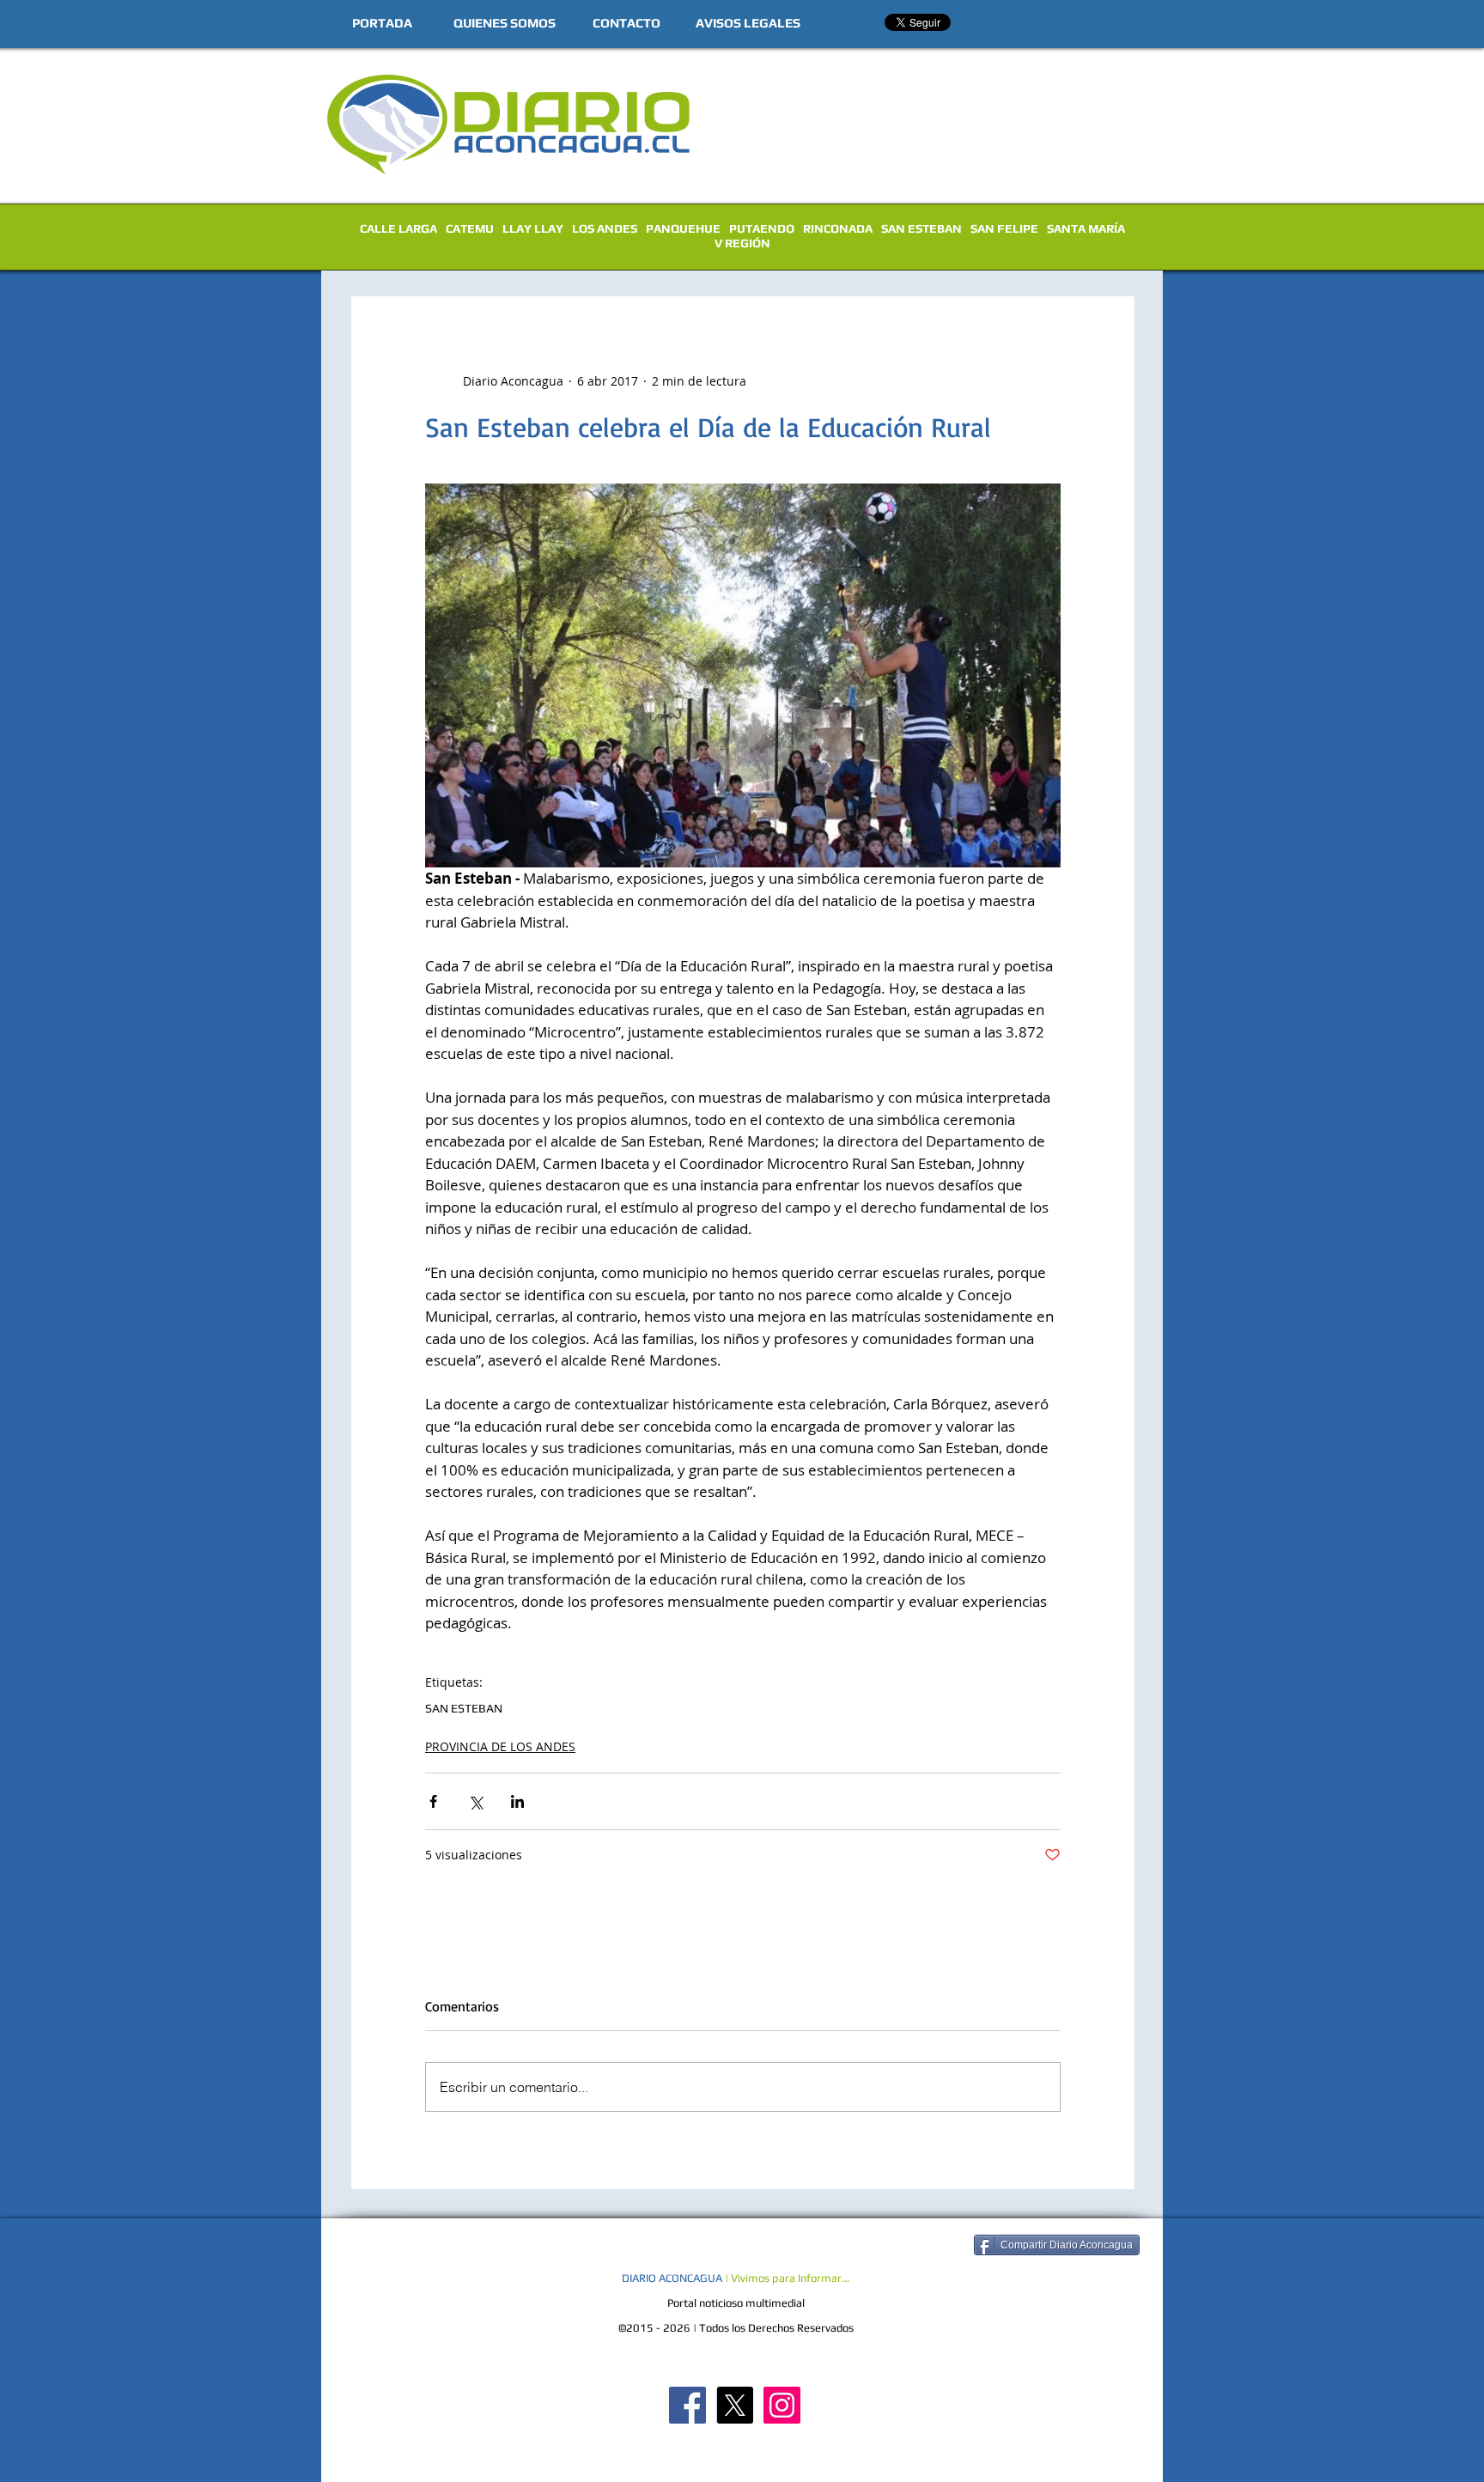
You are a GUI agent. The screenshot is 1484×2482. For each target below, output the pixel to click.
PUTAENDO (762, 228)
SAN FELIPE (1004, 228)
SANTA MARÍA (1086, 228)
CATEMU (470, 228)
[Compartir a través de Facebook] (433, 1801)
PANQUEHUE (683, 228)
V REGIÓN (742, 243)
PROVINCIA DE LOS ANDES (500, 1746)
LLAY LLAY (533, 228)
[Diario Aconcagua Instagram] (782, 2405)
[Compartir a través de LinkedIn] (517, 1801)
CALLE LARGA (398, 228)
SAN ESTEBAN (921, 228)
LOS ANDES (605, 228)
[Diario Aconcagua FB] (687, 2405)
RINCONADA (838, 228)
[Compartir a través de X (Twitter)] (475, 1801)
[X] (735, 2405)
